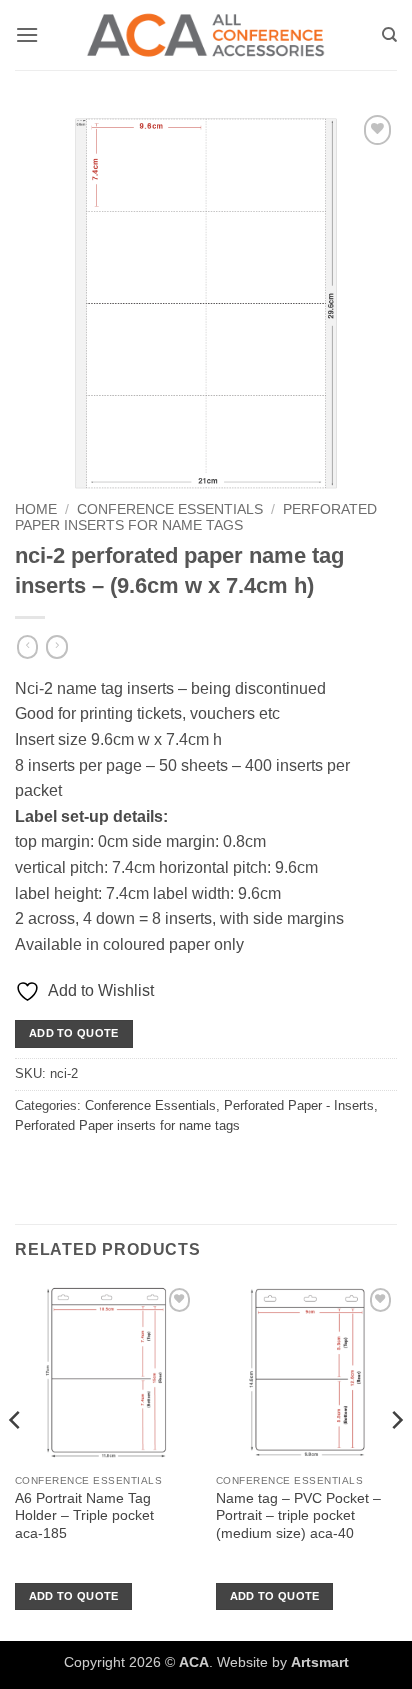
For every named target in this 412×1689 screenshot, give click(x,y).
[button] (27, 34)
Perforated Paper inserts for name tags (196, 517)
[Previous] (16, 1460)
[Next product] (27, 647)
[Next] (396, 1460)
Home (36, 509)
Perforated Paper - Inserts (299, 1105)
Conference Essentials (170, 509)
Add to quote (74, 1033)
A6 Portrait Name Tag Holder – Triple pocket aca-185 (84, 1516)
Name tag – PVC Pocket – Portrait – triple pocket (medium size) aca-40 (298, 1516)
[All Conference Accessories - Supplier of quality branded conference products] (206, 35)
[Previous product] (56, 647)
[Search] (389, 35)
